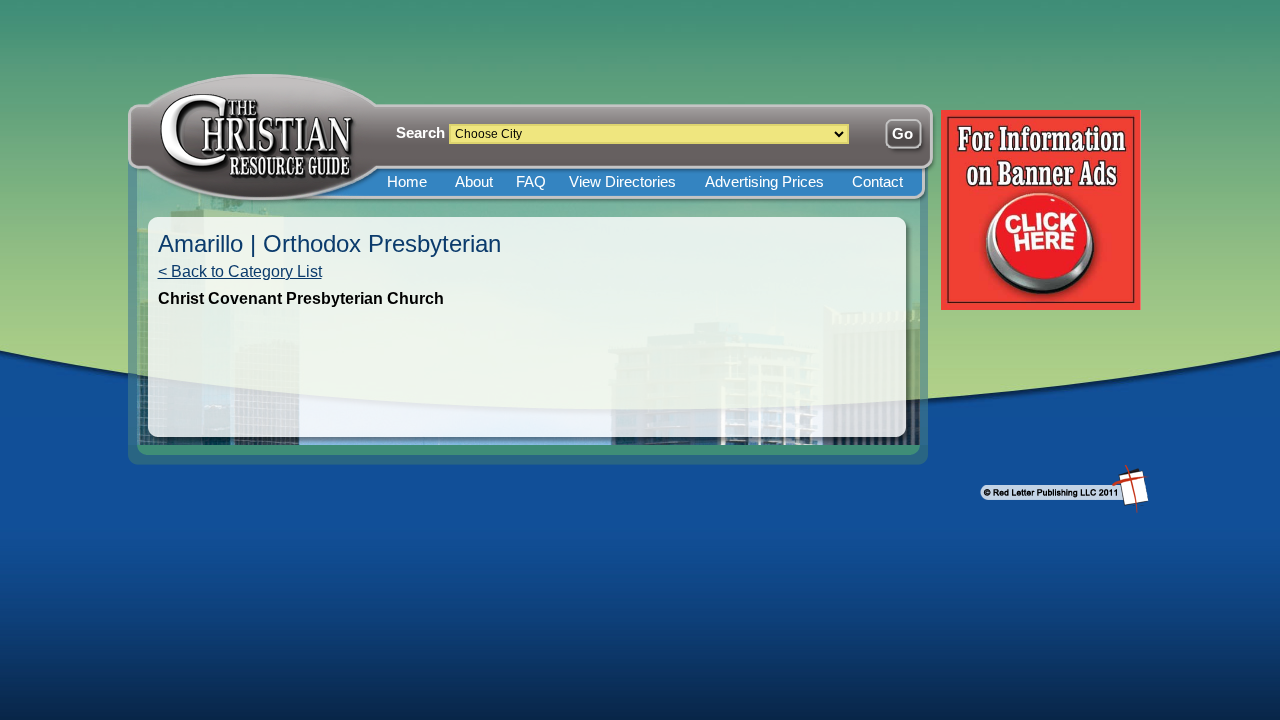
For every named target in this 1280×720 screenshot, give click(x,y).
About (474, 181)
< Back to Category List (240, 271)
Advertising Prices (764, 181)
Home (407, 181)
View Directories (622, 181)
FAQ (531, 181)
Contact (877, 181)
